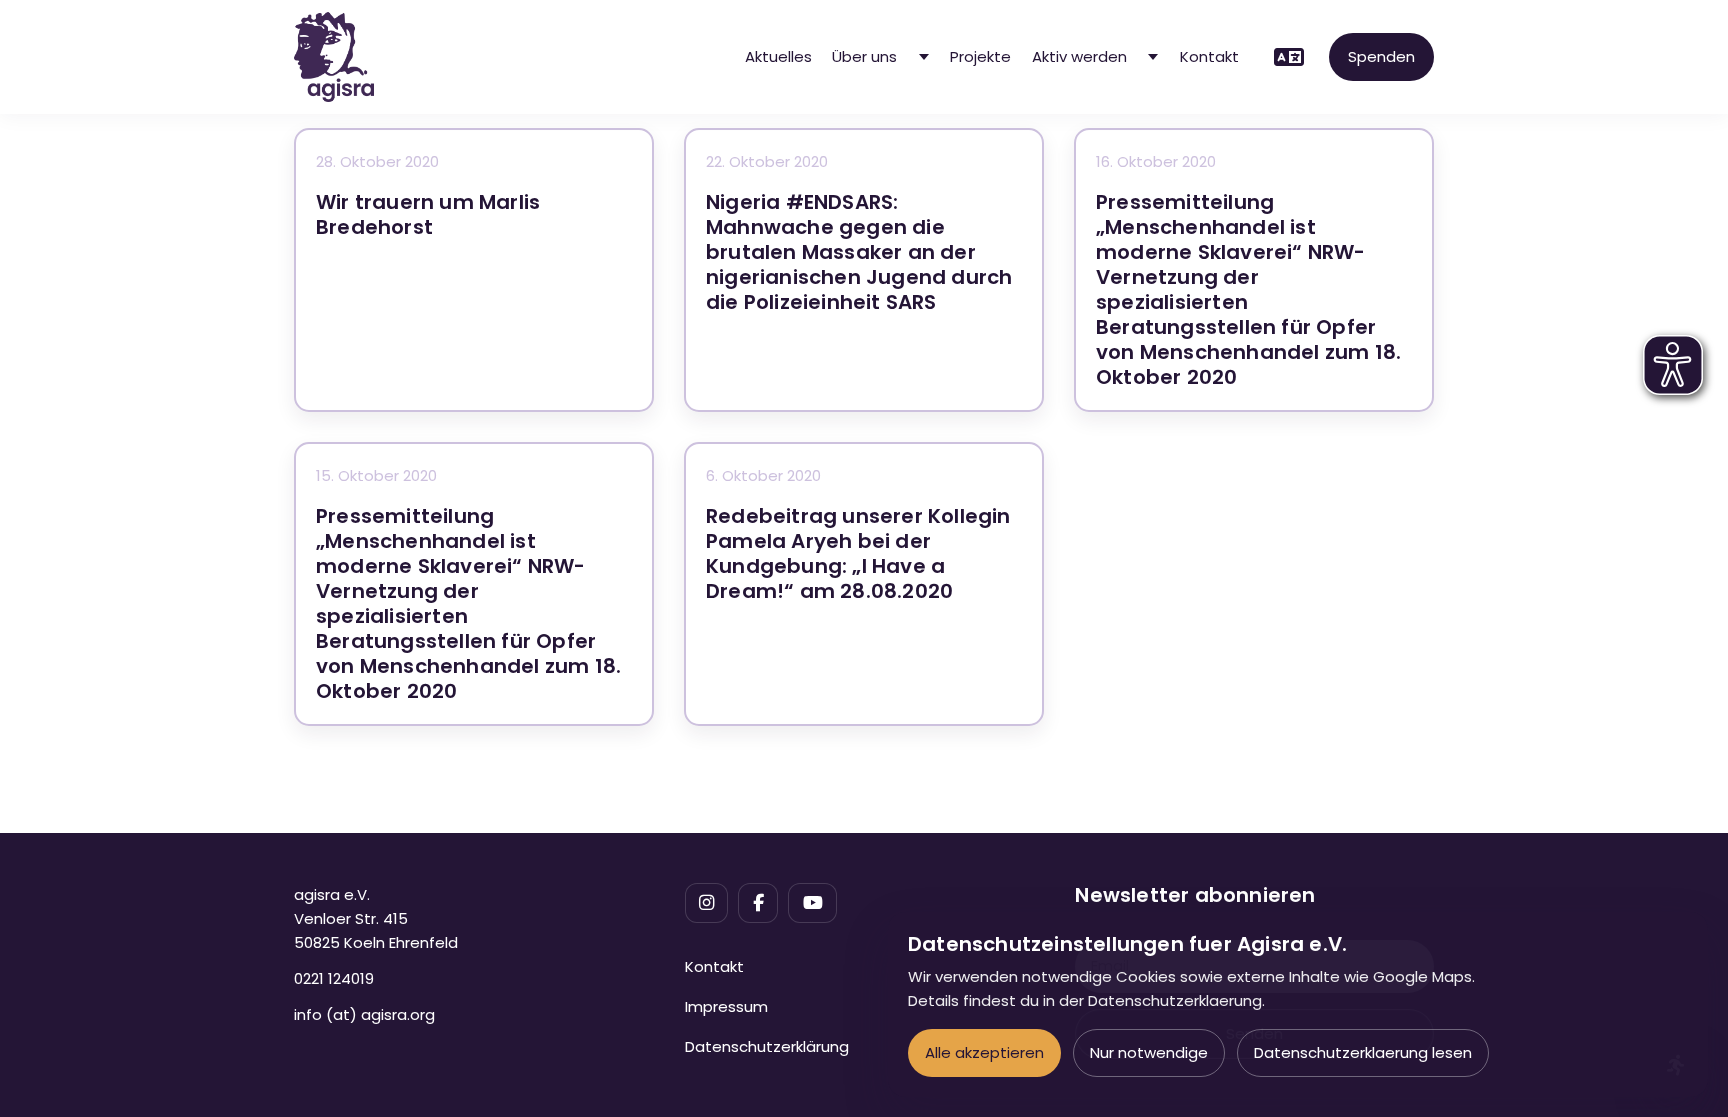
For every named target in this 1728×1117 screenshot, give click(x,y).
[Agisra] (334, 57)
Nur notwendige (1149, 1052)
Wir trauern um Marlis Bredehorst (428, 214)
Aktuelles (778, 56)
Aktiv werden (1079, 56)
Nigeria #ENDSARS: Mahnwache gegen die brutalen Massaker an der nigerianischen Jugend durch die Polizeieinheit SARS (859, 252)
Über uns (864, 56)
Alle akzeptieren (984, 1052)
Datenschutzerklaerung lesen (1363, 1052)
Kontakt (1209, 56)
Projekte (980, 56)
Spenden (1381, 56)
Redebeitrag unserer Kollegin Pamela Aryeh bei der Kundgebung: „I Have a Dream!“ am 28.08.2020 (858, 553)
